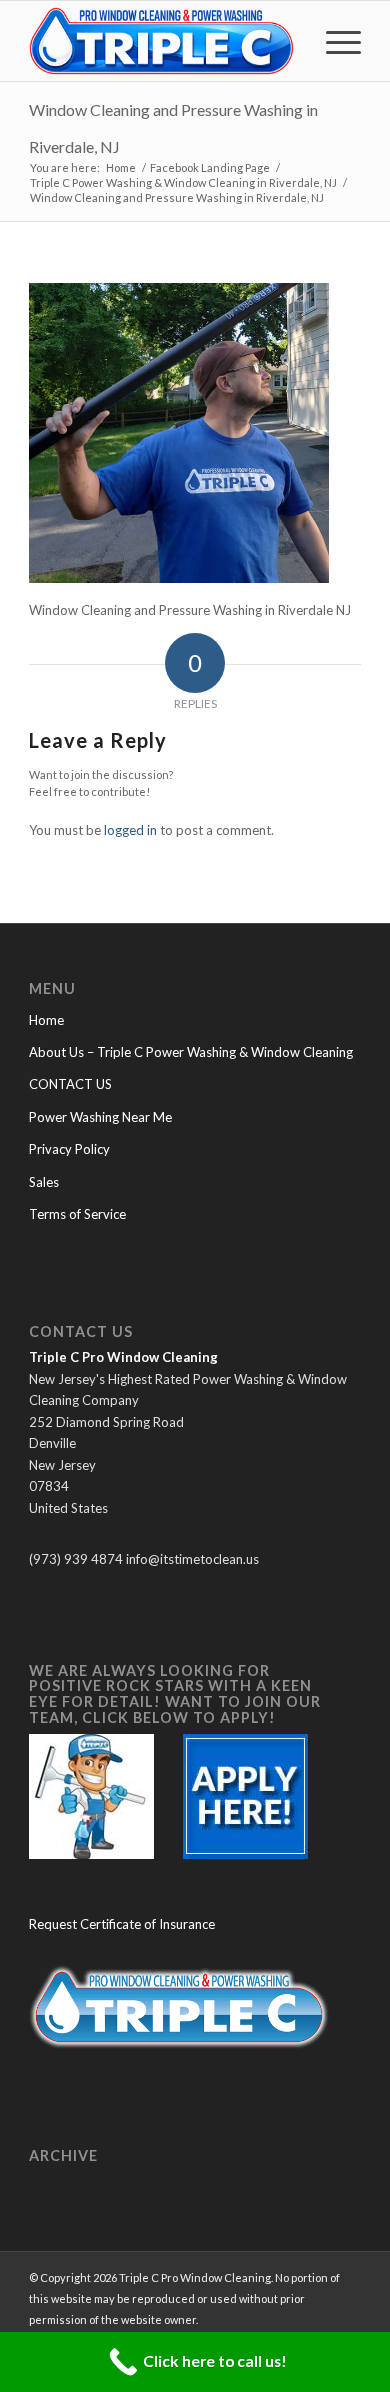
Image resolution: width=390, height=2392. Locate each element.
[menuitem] (333, 41)
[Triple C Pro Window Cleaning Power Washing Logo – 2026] (161, 41)
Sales (44, 1182)
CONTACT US (70, 1084)
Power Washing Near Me (100, 1117)
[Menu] (333, 41)
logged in (130, 830)
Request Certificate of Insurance (122, 1924)
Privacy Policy (69, 1149)
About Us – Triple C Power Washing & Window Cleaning (191, 1052)
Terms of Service (77, 1214)
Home (46, 1020)
